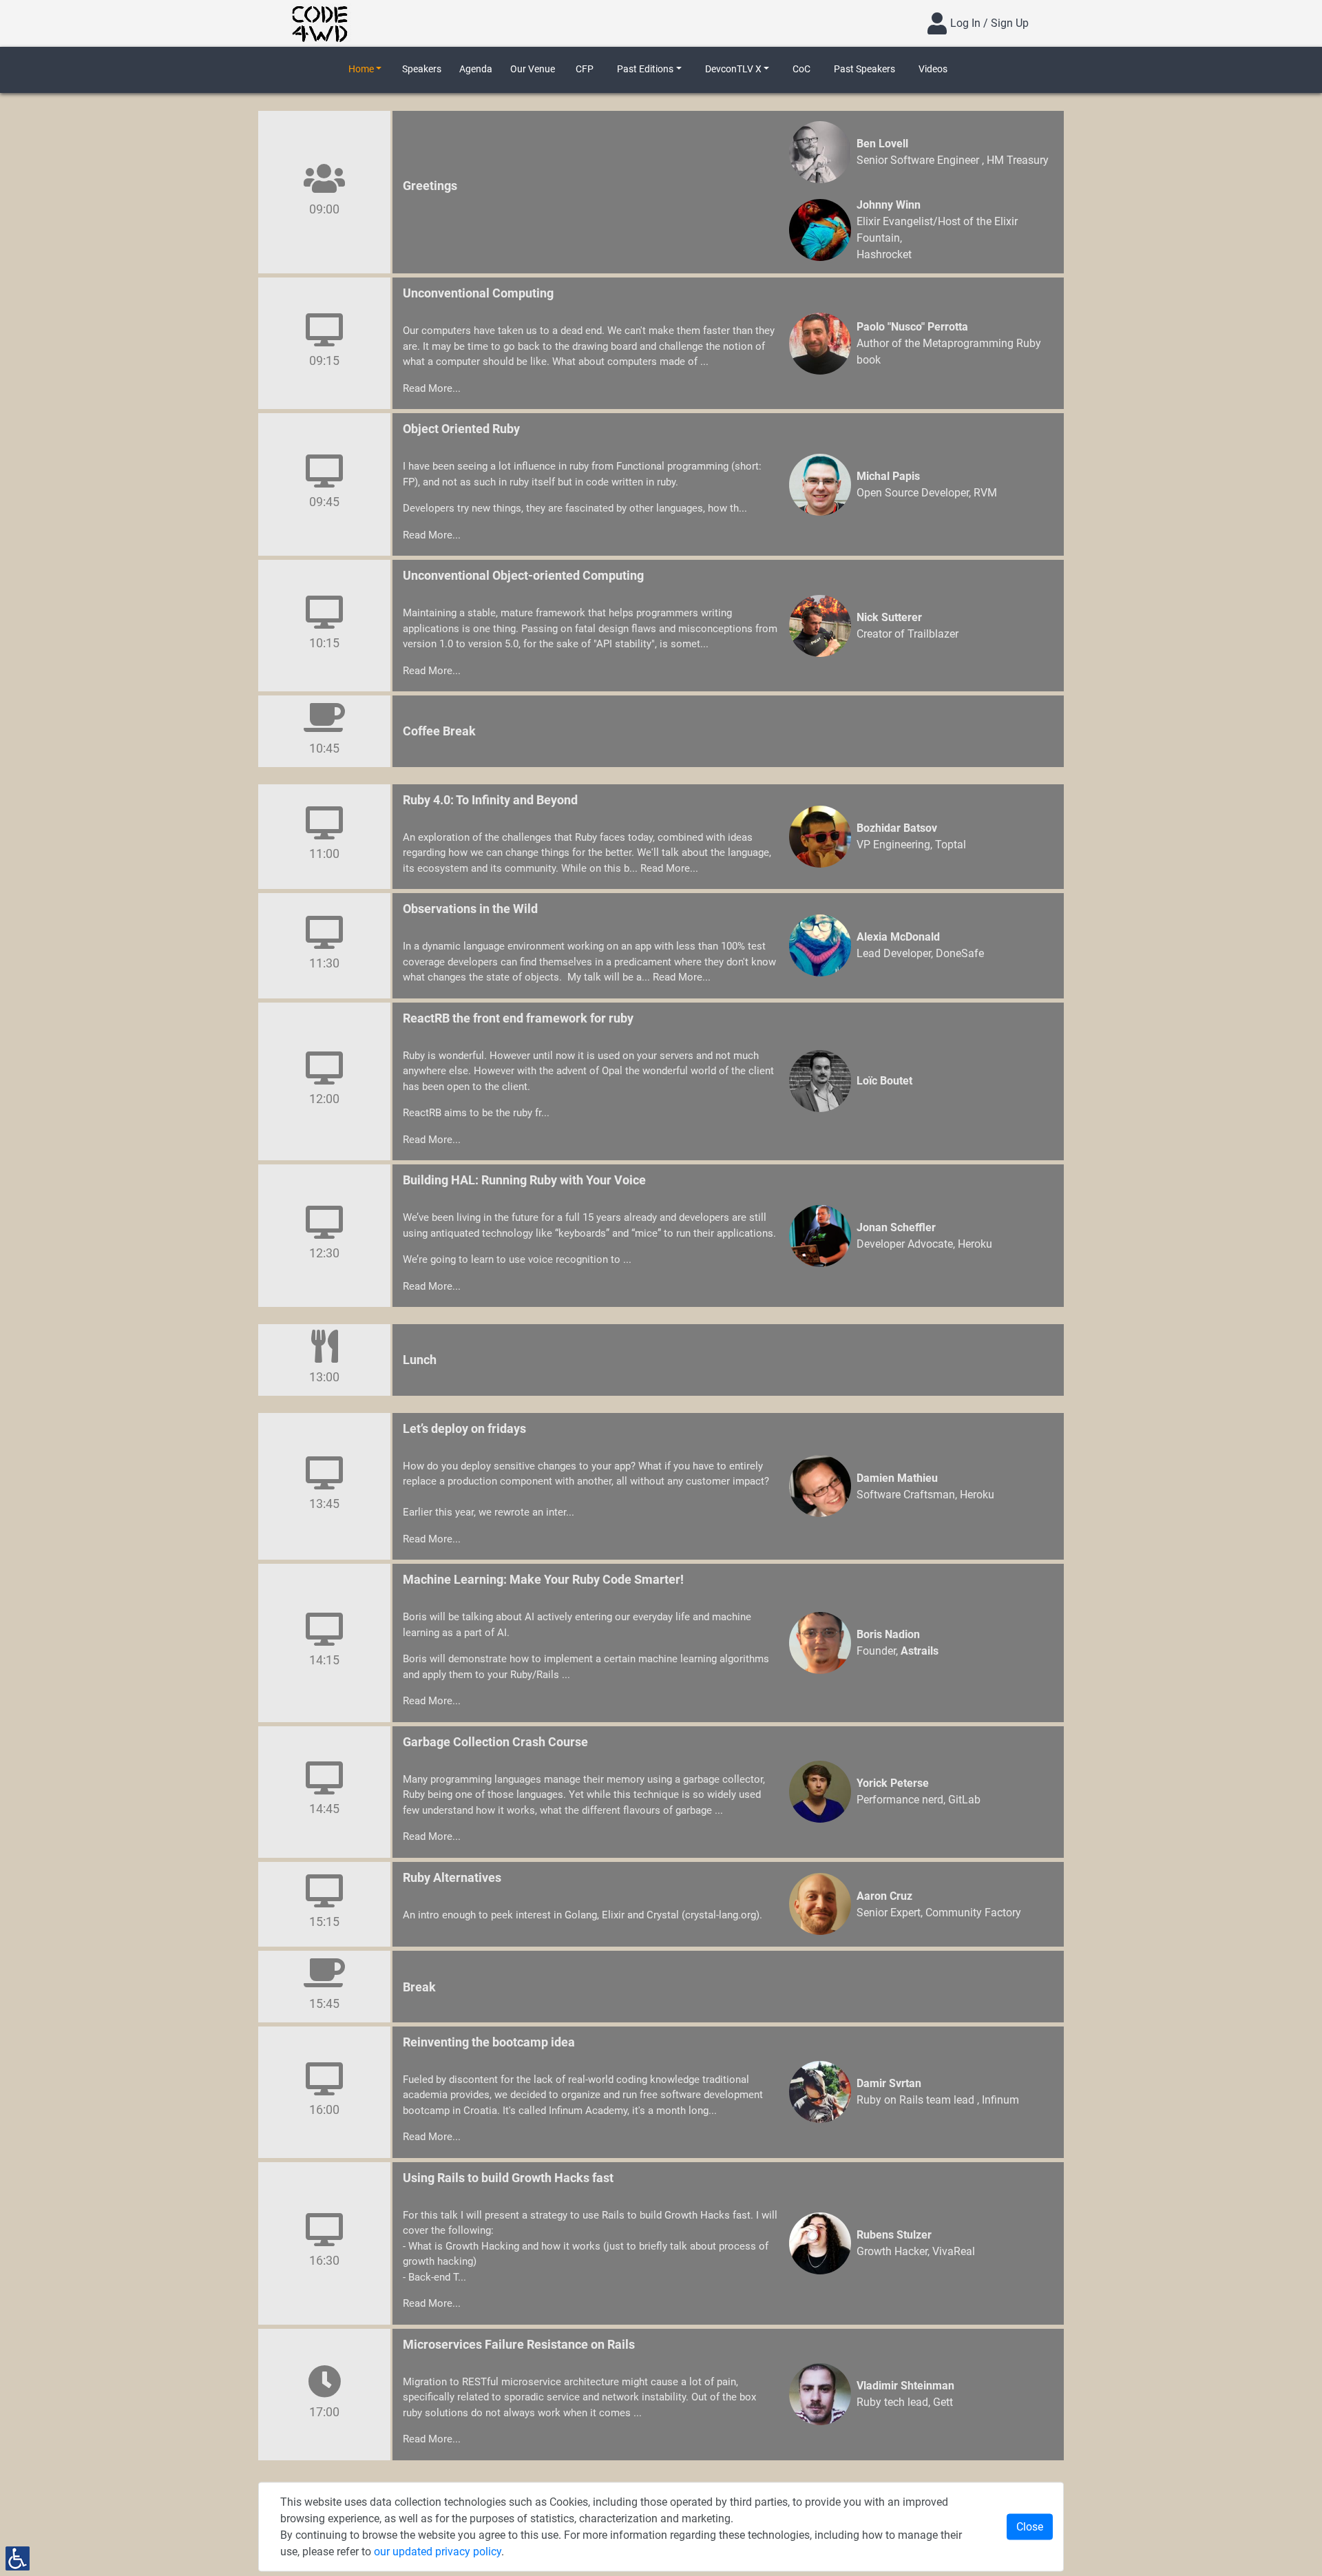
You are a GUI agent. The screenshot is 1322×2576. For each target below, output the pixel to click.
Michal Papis (888, 476)
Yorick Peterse (893, 1783)
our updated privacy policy (438, 2552)
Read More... (432, 388)
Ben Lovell (882, 144)
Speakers (422, 69)
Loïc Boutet (884, 1081)
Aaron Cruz (884, 1896)
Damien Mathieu (897, 1478)
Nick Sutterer (889, 617)
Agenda (476, 69)
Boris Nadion (888, 1634)
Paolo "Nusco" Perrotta (912, 327)
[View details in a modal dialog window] (820, 152)
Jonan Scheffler (896, 1227)
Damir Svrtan (889, 2083)
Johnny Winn (889, 205)
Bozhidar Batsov (897, 828)
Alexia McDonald (898, 937)
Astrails (920, 1651)
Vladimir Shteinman (905, 2386)
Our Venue (533, 69)
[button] (365, 69)
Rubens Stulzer (894, 2235)
